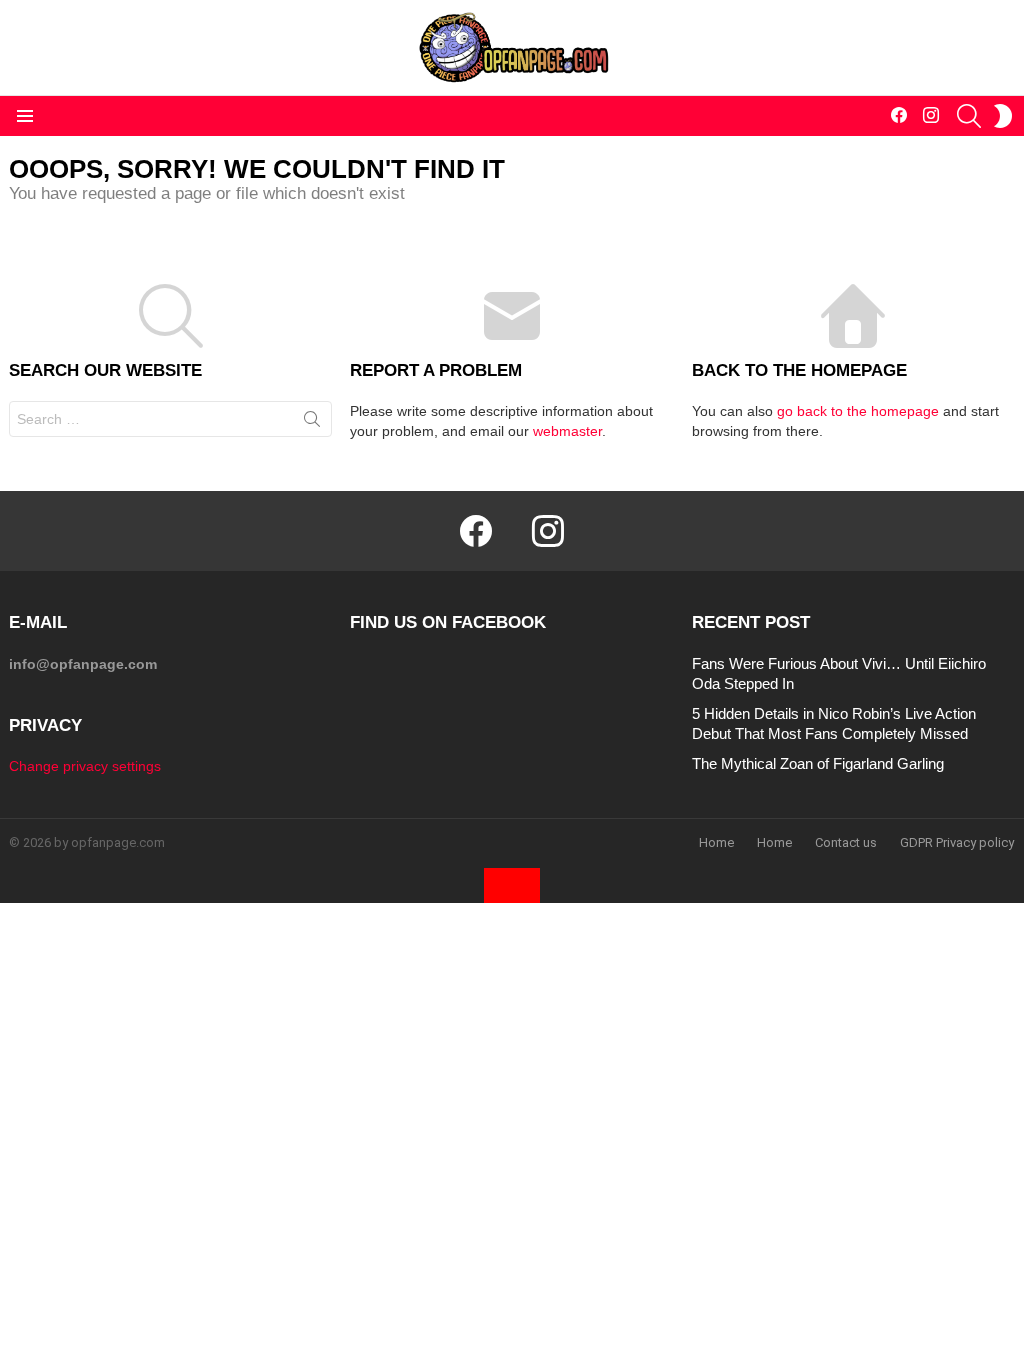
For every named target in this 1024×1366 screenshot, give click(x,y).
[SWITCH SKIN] (1003, 116)
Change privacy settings (85, 766)
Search (312, 423)
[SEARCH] (969, 116)
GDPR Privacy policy (957, 842)
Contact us (846, 842)
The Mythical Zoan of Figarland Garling (818, 763)
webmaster (567, 431)
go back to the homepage (858, 411)
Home (716, 842)
